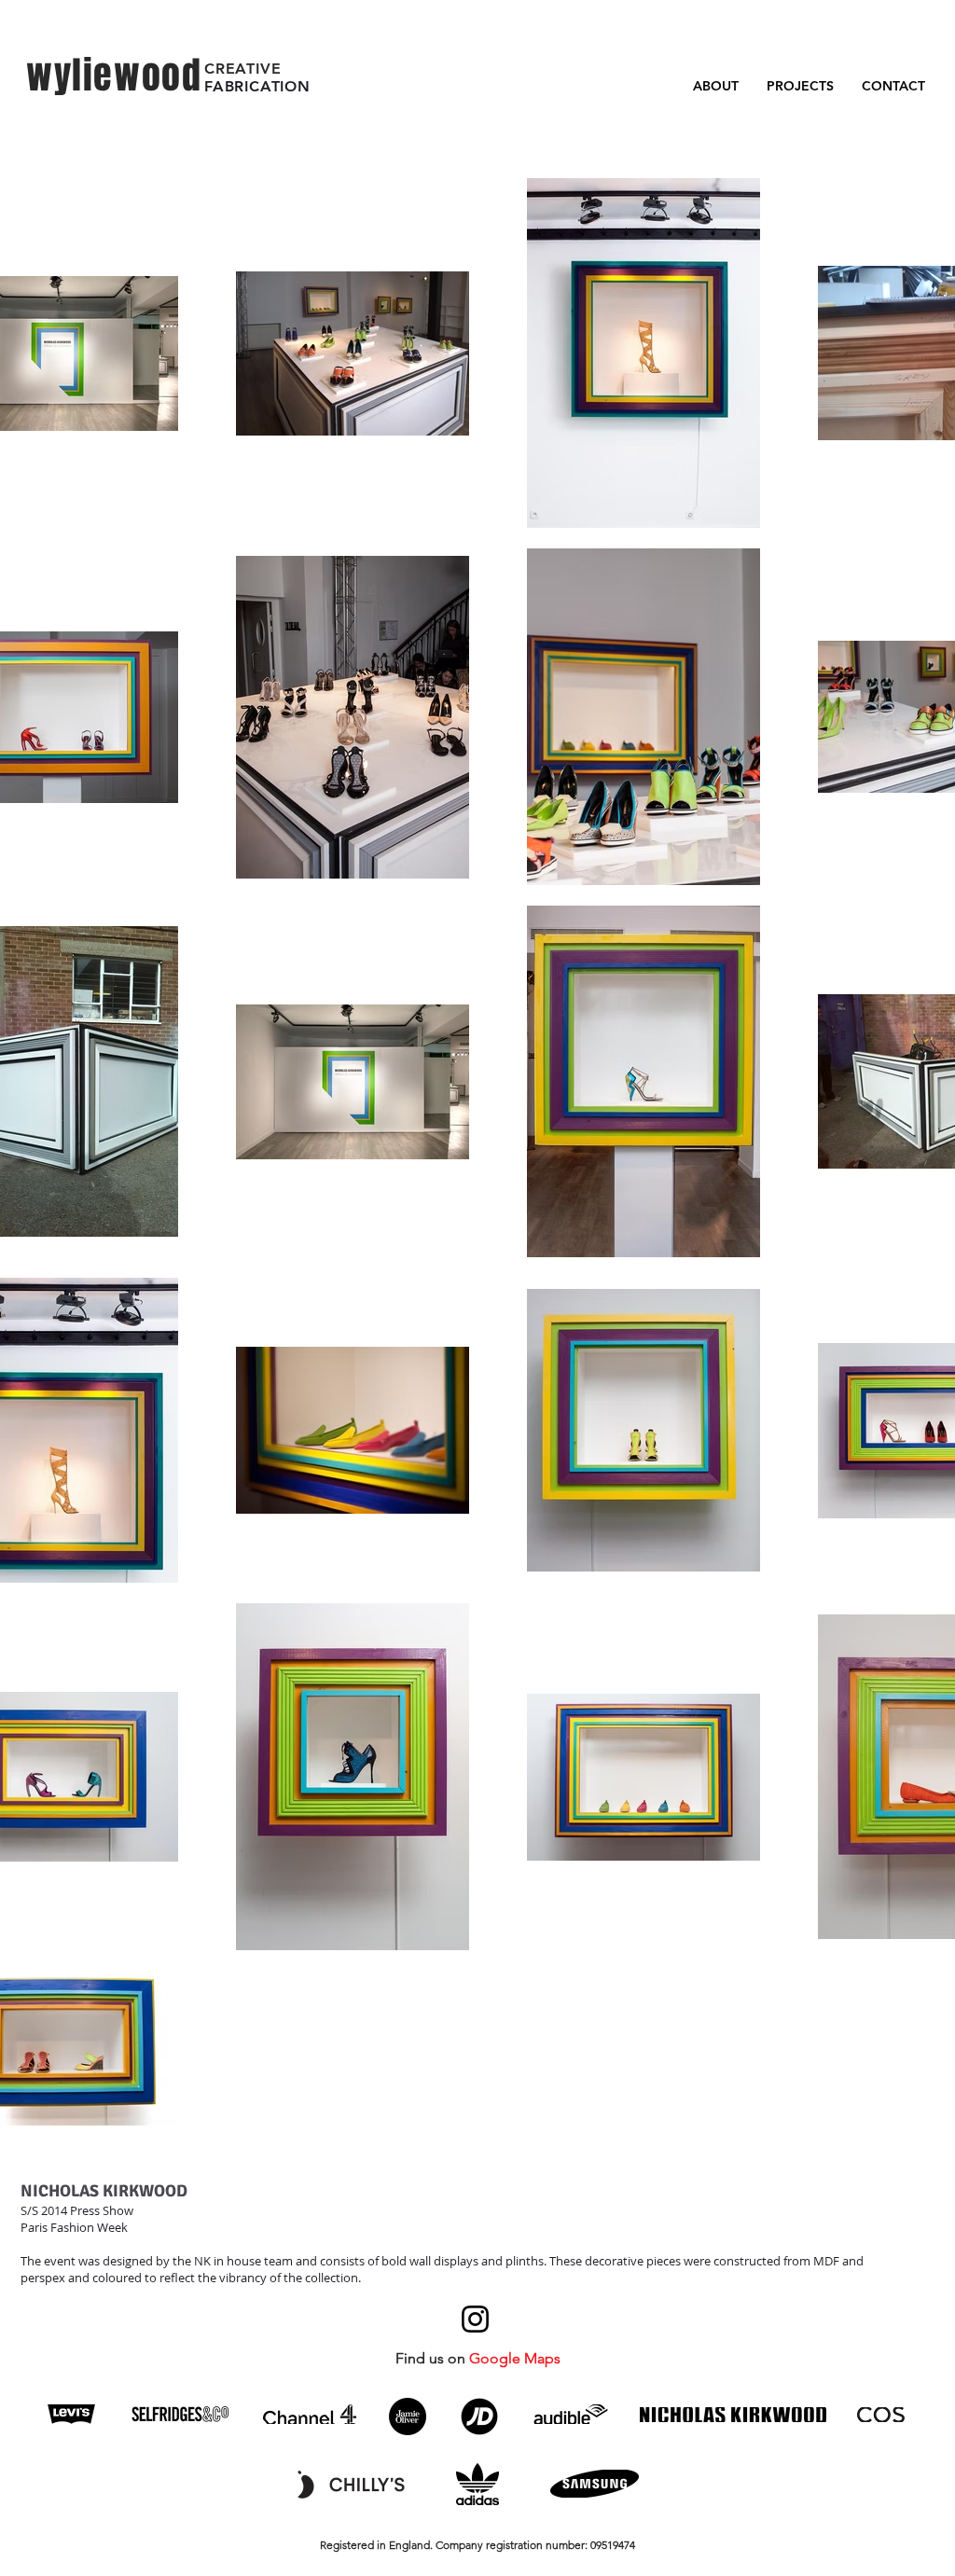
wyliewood (114, 75)
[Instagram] (475, 2319)
